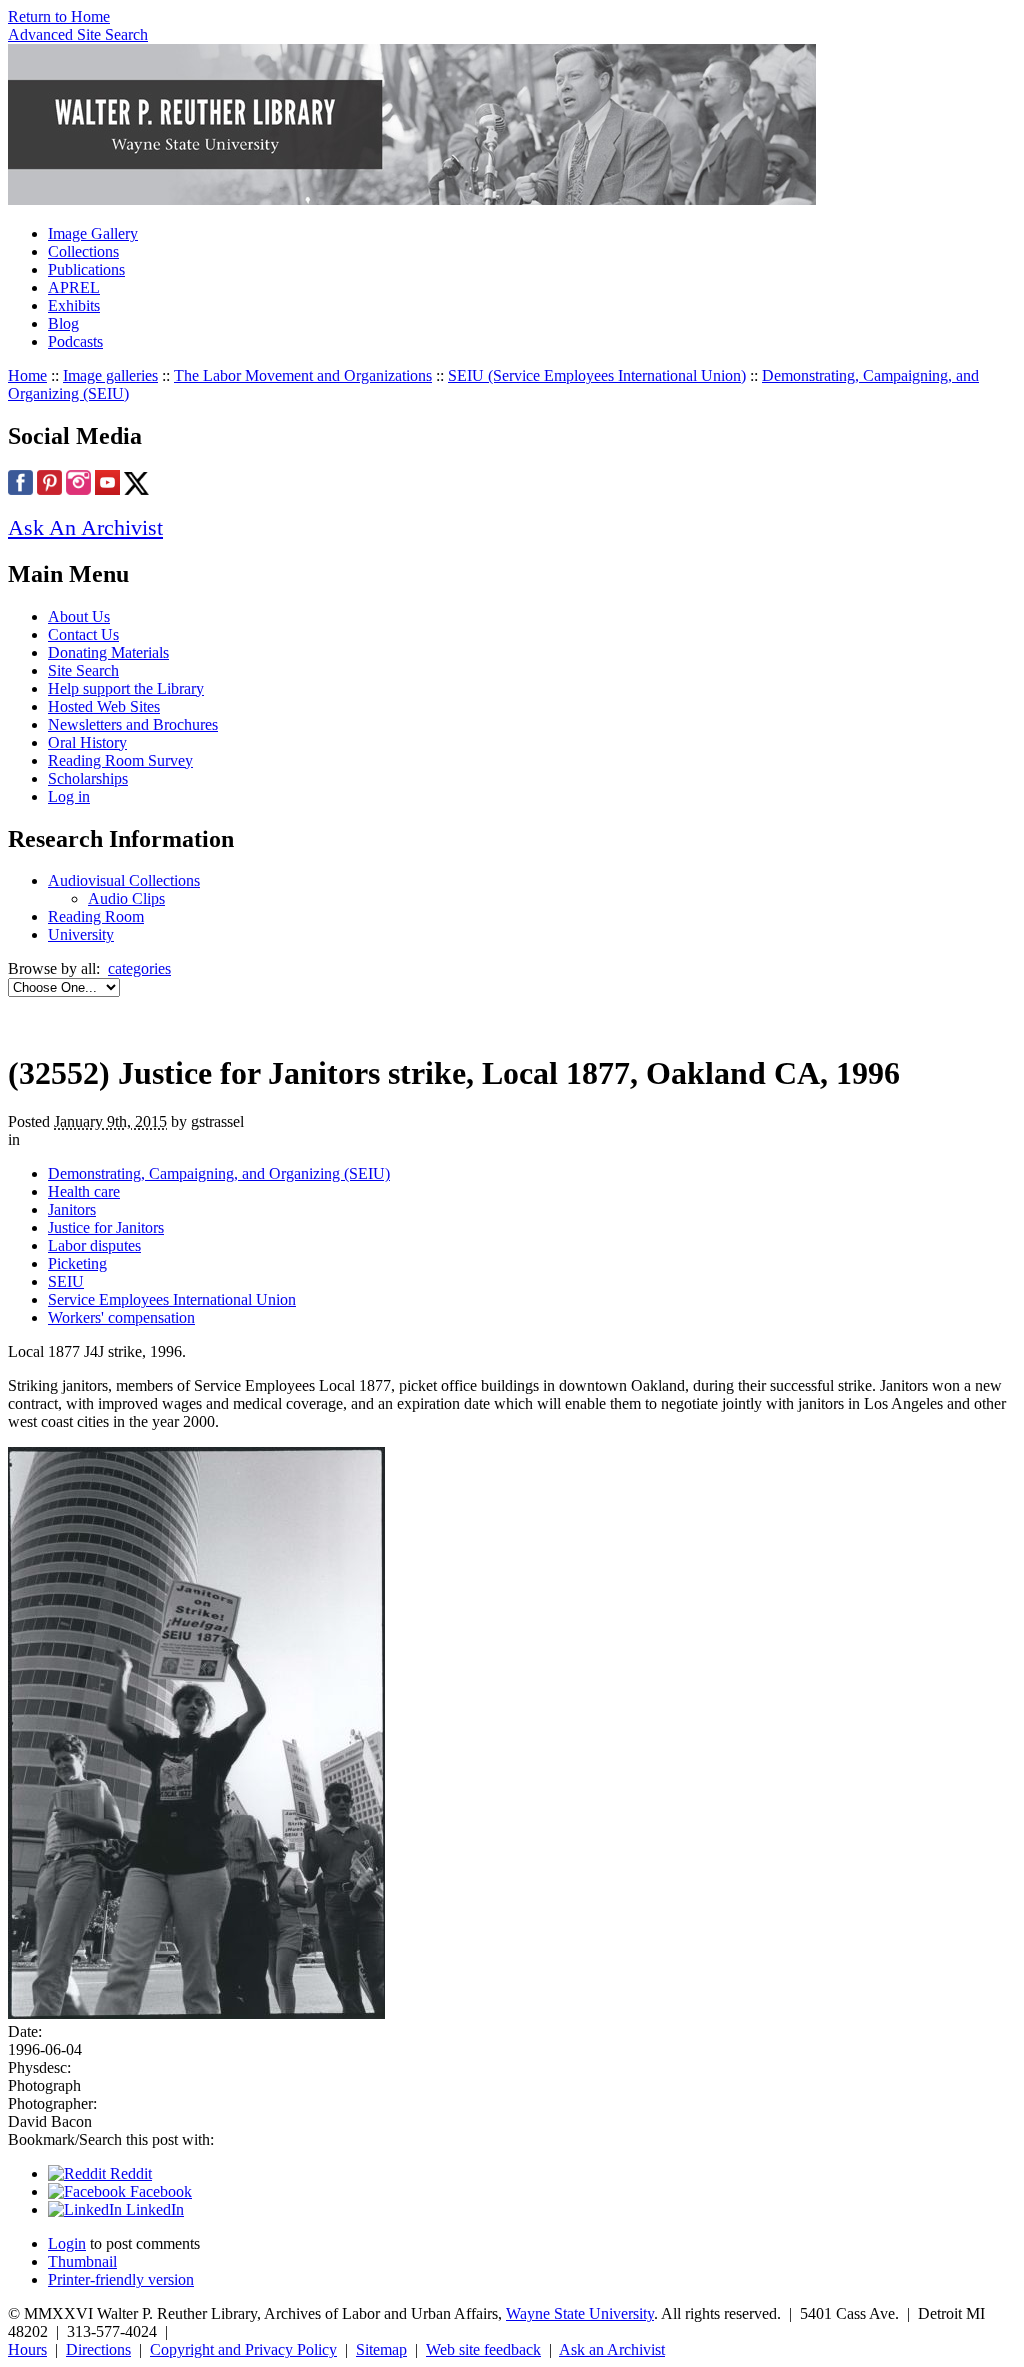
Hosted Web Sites (104, 706)
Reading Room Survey (120, 760)
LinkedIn (153, 2209)
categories (139, 968)
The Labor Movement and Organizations (303, 375)
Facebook (159, 2191)
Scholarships (88, 778)
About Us (79, 616)
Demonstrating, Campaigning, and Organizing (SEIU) (219, 1173)
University (81, 934)
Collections (83, 251)
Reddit (129, 2173)
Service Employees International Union (172, 1299)
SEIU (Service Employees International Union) (597, 375)
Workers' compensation (121, 1317)
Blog (63, 323)
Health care (84, 1191)
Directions (98, 2349)
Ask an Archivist (612, 2349)
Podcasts (75, 341)
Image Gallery (93, 233)
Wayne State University (580, 2313)
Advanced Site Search (78, 34)
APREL (74, 287)
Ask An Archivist (85, 527)
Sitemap (381, 2349)
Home (27, 375)
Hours (27, 2349)
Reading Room (96, 916)
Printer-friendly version (121, 2279)
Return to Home (59, 16)
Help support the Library (126, 688)
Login (67, 2243)
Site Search (83, 670)
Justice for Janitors (106, 1227)
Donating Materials (108, 652)
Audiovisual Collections (124, 880)
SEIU (66, 1281)
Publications (86, 269)
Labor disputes (94, 1245)
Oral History (87, 742)
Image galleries (110, 375)
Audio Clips (126, 898)
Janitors (72, 1209)
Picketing (77, 1263)
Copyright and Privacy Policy (243, 2349)
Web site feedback (483, 2349)
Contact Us (83, 634)
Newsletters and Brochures (133, 724)
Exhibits (74, 305)
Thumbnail (82, 2261)
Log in (69, 796)
